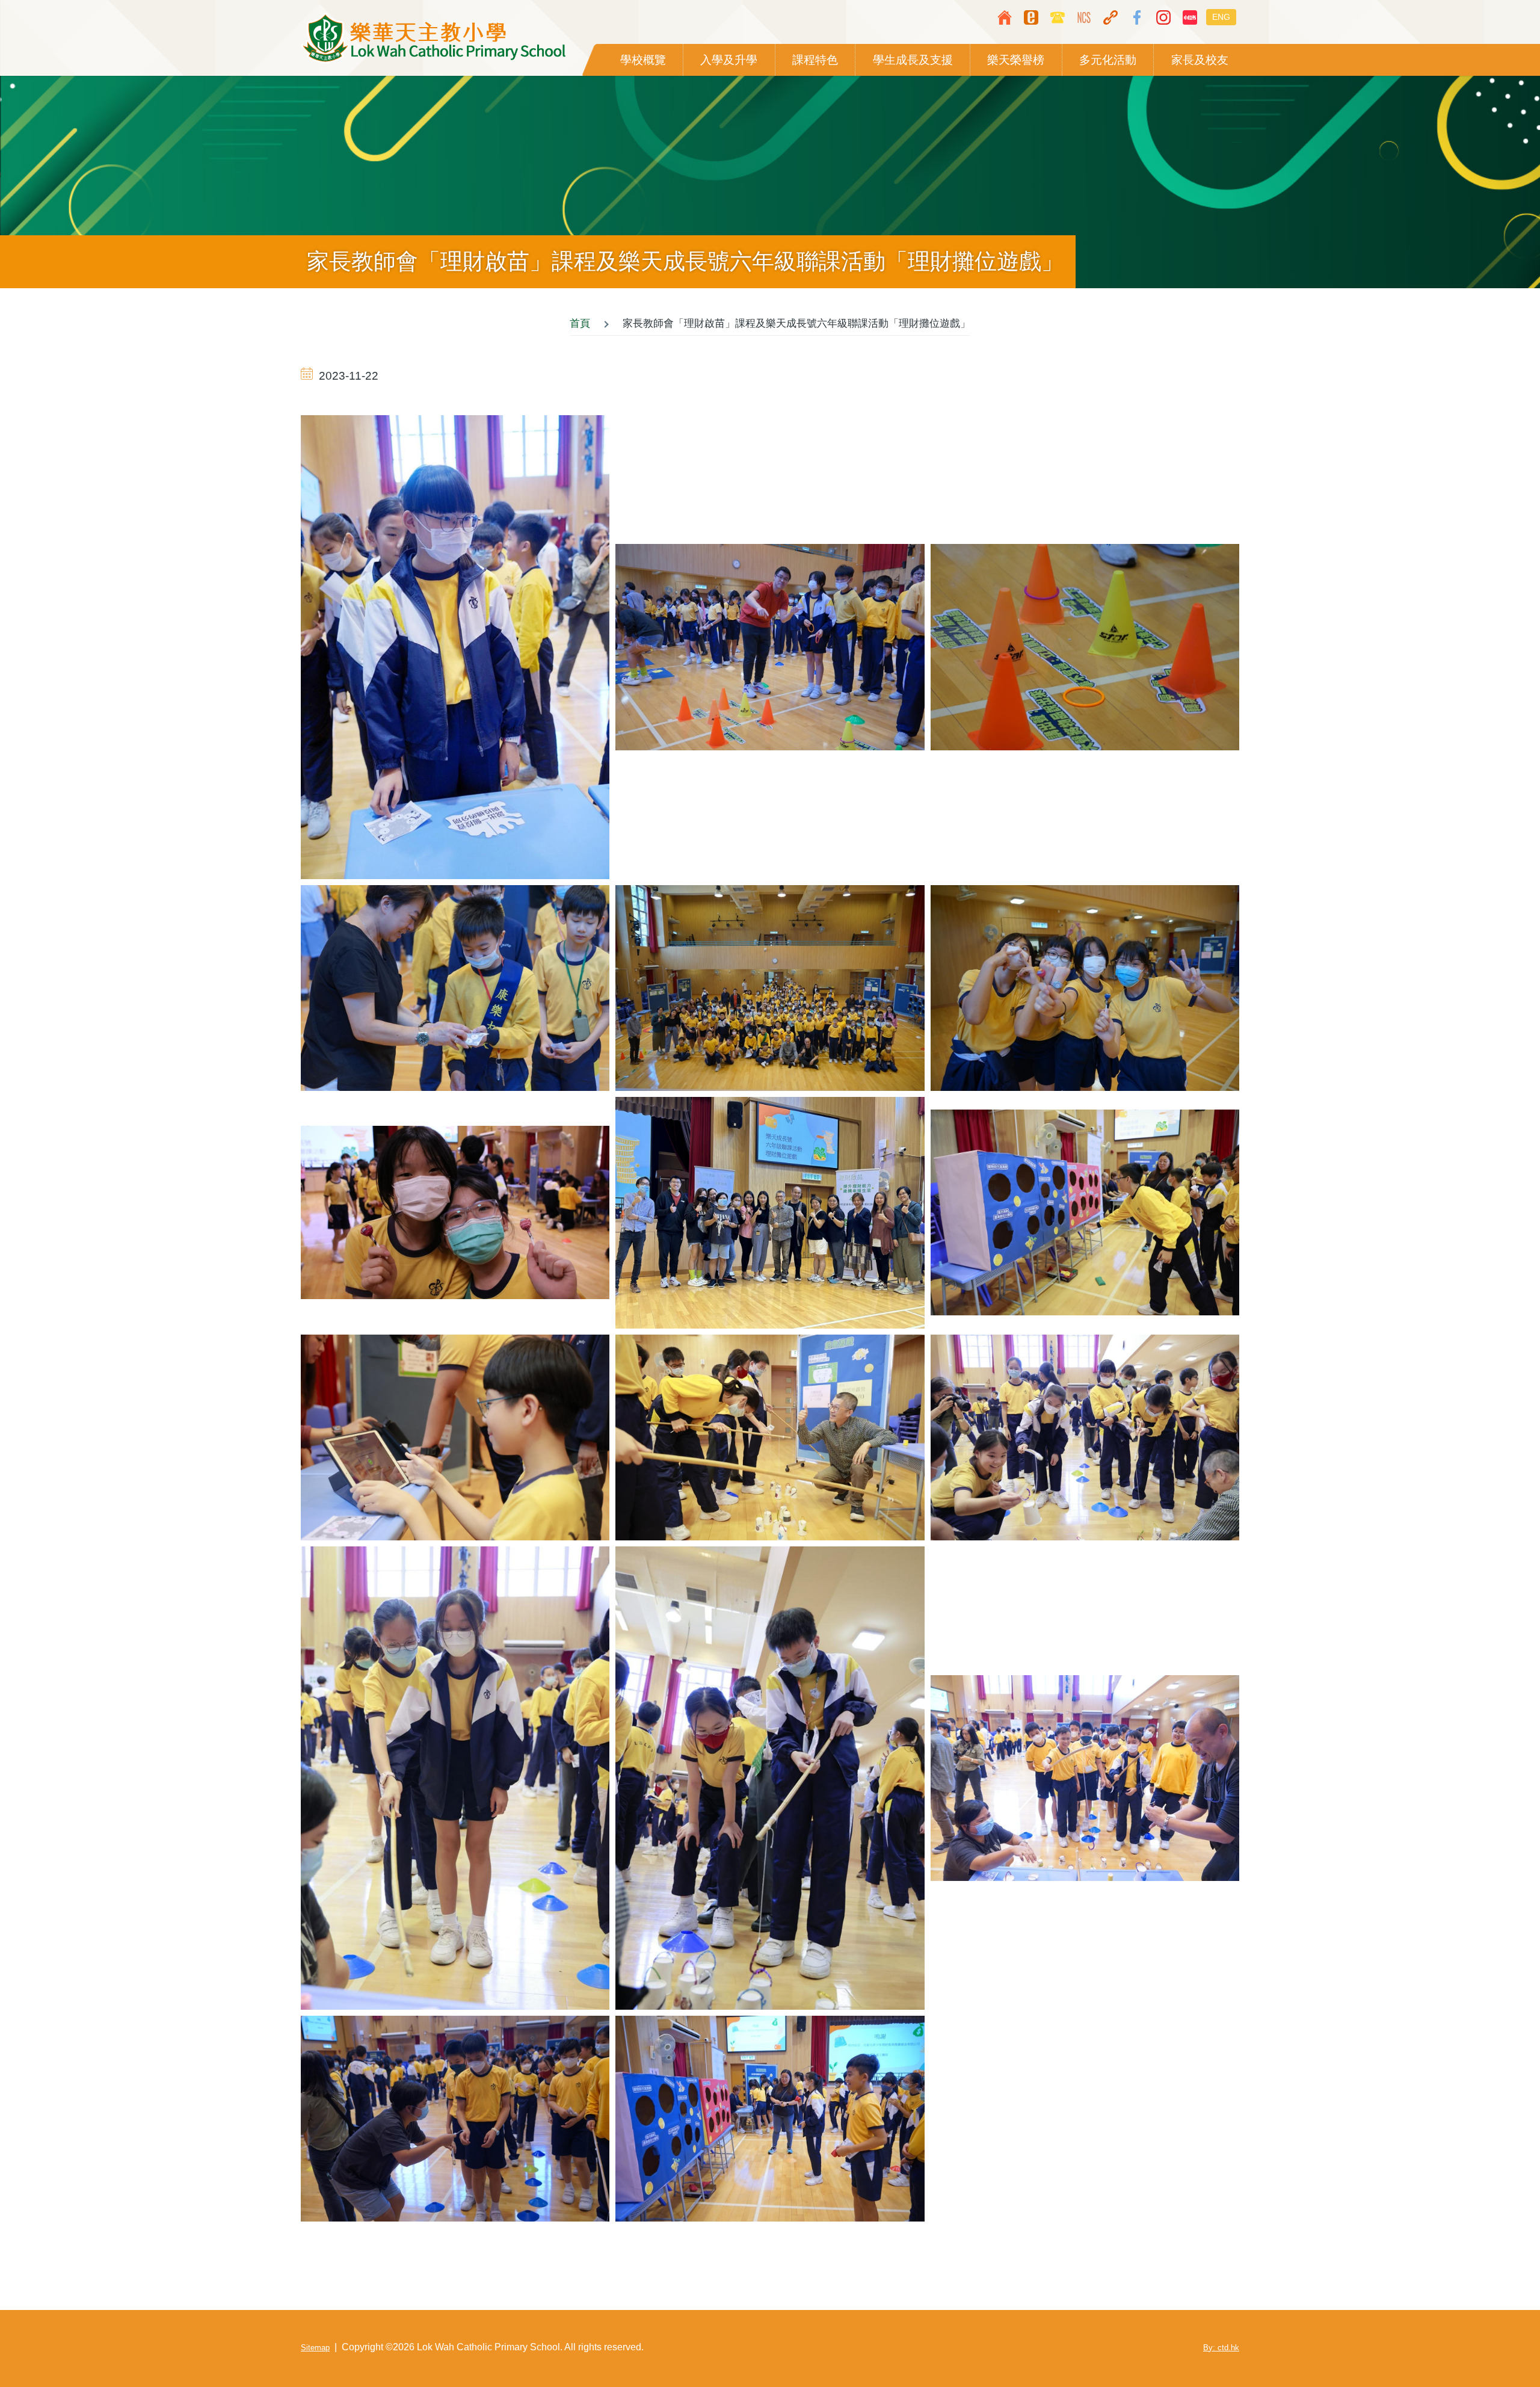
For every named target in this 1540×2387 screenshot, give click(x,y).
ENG (1221, 17)
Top (1495, 2342)
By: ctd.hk (1221, 2348)
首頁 (580, 323)
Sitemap (315, 2348)
